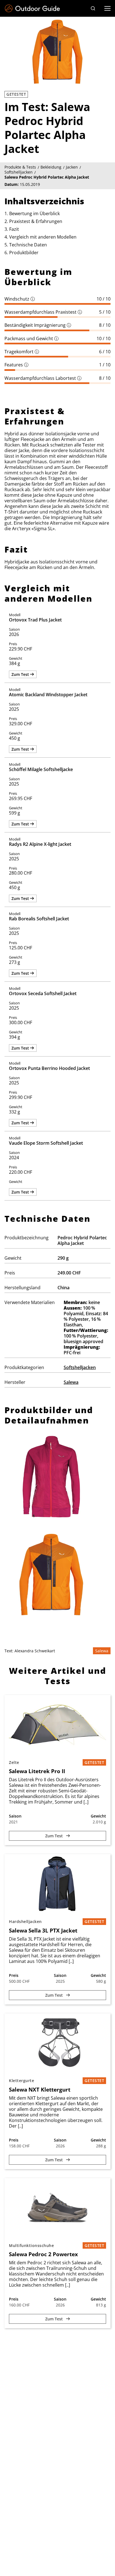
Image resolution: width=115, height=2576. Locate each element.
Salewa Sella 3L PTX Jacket (43, 1931)
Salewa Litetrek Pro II (37, 1771)
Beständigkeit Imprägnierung (38, 325)
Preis (14, 1975)
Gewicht (98, 1816)
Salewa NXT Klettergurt (40, 2090)
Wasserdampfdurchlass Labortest (43, 378)
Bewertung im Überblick (34, 213)
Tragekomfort (22, 352)
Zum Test (21, 674)
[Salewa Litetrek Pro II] (57, 1725)
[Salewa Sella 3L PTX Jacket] (57, 1884)
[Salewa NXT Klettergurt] (57, 2043)
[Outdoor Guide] (32, 9)
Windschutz (20, 299)
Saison (15, 1816)
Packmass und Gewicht (32, 338)
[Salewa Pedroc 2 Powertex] (57, 2208)
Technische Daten (28, 245)
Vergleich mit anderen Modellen (43, 237)
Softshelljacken (80, 1367)
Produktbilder (24, 253)
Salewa (71, 1382)
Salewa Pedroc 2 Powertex (43, 2254)
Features (16, 365)
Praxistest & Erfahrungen (36, 221)
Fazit (14, 229)
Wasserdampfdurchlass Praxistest (43, 312)
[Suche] (93, 8)
